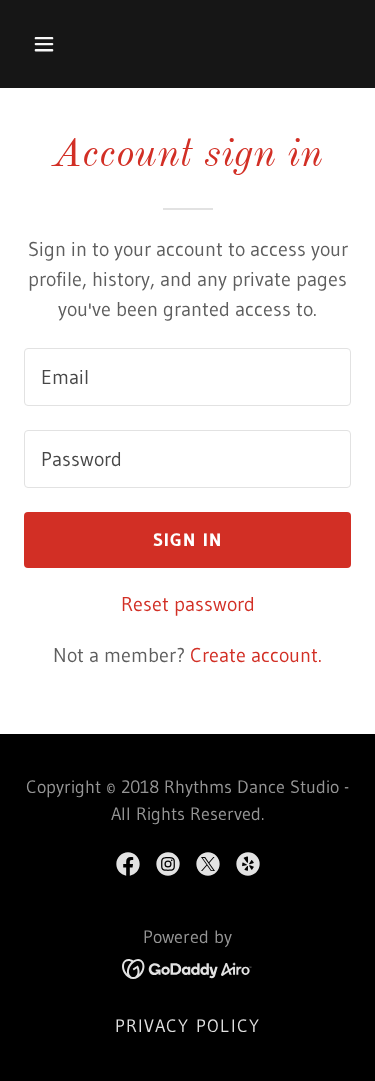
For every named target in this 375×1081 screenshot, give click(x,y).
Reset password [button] (188, 604)
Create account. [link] (256, 655)
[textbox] (187, 377)
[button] (61, 44)
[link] (128, 864)
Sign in (188, 540)
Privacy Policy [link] (188, 1026)
